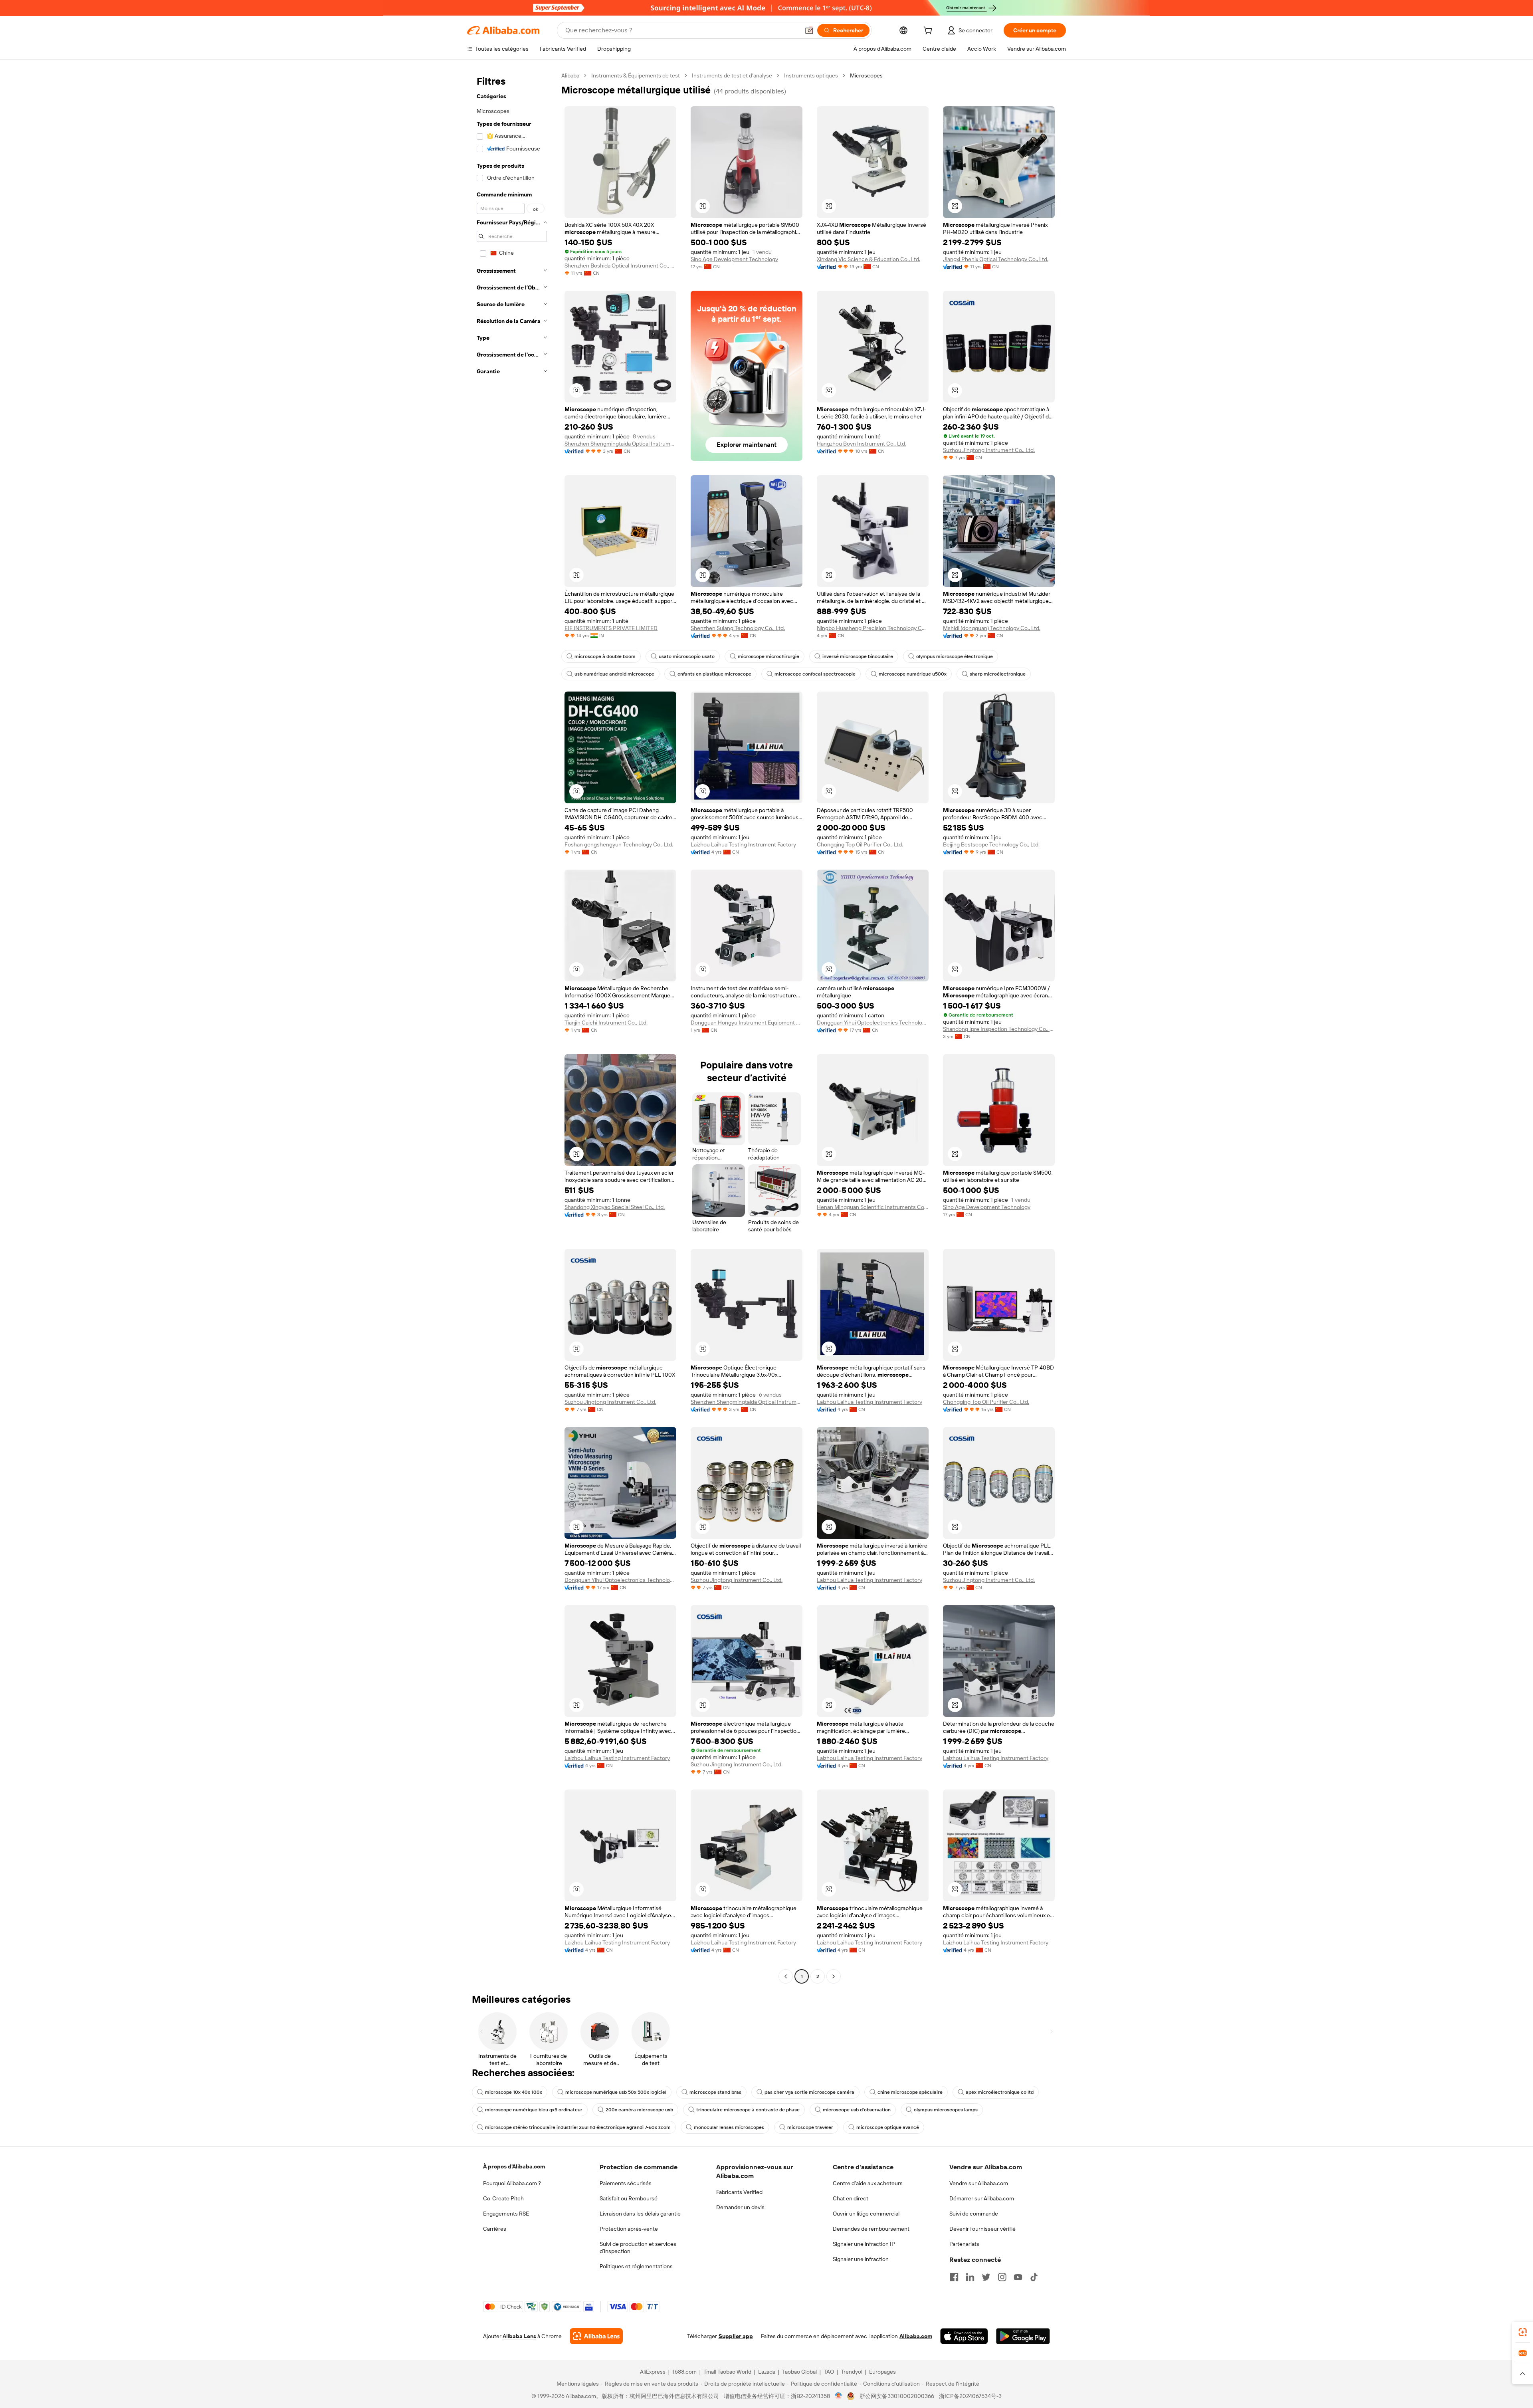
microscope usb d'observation (857, 2110)
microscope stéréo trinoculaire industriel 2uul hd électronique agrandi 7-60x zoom (578, 2127)
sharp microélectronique (998, 674)
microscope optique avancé (888, 2127)
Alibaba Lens (519, 2336)
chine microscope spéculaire (910, 2092)
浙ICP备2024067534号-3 (970, 2396)
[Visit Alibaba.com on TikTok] (1034, 2277)
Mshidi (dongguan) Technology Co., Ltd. (992, 628)
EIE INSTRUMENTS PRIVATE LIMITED (611, 628)
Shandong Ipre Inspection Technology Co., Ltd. (999, 1029)
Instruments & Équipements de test (636, 75)
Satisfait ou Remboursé (629, 2198)
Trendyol (852, 2372)
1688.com (684, 2372)
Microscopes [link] (866, 75)
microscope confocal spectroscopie (815, 674)
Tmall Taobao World (727, 2372)
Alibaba (570, 75)
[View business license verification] (839, 2396)
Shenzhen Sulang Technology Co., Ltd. (738, 628)
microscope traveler (810, 2127)
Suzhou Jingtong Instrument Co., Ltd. (989, 450)
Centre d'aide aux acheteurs (868, 2183)
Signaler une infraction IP (864, 2244)
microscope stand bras (715, 2092)
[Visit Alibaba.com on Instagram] (1002, 2277)
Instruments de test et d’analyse (732, 75)
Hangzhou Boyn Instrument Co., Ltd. (862, 444)
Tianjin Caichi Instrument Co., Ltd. (606, 1023)
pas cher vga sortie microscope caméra (809, 2092)
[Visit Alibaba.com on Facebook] (954, 2277)
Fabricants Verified (739, 2192)
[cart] (929, 32)
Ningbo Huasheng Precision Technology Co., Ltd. (873, 628)
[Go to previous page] (786, 1976)
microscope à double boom (605, 656)
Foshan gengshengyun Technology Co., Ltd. (619, 844)
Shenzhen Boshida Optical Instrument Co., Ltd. (620, 266)
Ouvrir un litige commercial (866, 2214)
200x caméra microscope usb (639, 2110)
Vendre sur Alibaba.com (979, 2183)
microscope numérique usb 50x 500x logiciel (616, 2092)
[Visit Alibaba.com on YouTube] (1018, 2277)
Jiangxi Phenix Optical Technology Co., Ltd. (996, 259)
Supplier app (736, 2336)
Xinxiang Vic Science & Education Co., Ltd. (869, 259)
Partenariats (964, 2244)
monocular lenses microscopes (729, 2127)
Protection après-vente (629, 2229)
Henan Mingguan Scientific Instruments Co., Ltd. (873, 1207)
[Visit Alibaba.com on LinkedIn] (970, 2277)
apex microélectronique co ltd (1000, 2092)
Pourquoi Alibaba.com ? (512, 2183)
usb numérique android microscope (614, 674)
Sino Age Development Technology (734, 259)
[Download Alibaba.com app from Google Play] (1023, 2336)
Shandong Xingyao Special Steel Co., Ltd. (615, 1207)
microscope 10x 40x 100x (514, 2092)
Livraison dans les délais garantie (640, 2214)
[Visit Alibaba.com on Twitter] (986, 2277)
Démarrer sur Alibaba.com (982, 2198)
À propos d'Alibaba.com (514, 2166)
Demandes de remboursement (871, 2229)
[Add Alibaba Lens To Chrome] (596, 2336)
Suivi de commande (974, 2214)
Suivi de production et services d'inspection (638, 2247)
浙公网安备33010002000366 (897, 2396)
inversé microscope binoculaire (858, 656)
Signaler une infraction (861, 2259)
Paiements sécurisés (626, 2183)
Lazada (767, 2372)
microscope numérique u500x (913, 674)
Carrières (495, 2229)
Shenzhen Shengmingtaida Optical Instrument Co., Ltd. (620, 444)
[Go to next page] (834, 1976)
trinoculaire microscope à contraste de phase (748, 2110)
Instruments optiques (811, 75)
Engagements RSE (506, 2214)
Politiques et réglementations (636, 2266)
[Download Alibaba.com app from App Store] (964, 2336)
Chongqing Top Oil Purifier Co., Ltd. (860, 844)
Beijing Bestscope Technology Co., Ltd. (991, 844)
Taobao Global (799, 2372)
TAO (829, 2372)
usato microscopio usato (687, 656)
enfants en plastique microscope (714, 674)
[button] (809, 30)
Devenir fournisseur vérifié (982, 2229)
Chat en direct (851, 2198)
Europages (882, 2372)
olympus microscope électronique (955, 656)
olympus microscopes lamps (946, 2110)
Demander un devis (740, 2207)
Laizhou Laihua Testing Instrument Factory (743, 844)
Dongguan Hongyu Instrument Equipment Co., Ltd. (747, 1023)
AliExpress (653, 2372)
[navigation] (512, 1027)
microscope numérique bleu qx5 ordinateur (534, 2110)
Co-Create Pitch (503, 2198)
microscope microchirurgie (768, 656)
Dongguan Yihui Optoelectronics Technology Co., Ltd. (873, 1023)
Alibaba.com (916, 2336)
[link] (1523, 2332)
